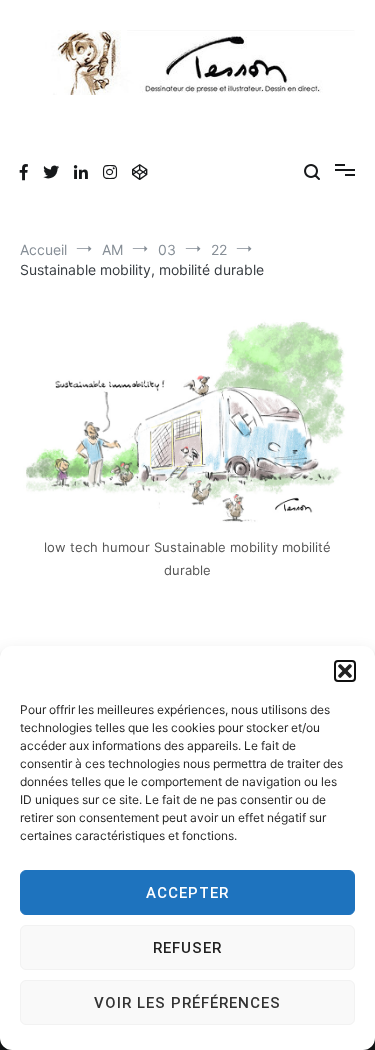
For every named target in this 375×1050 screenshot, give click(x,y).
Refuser (187, 948)
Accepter (187, 893)
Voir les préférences (187, 1003)
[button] (345, 671)
